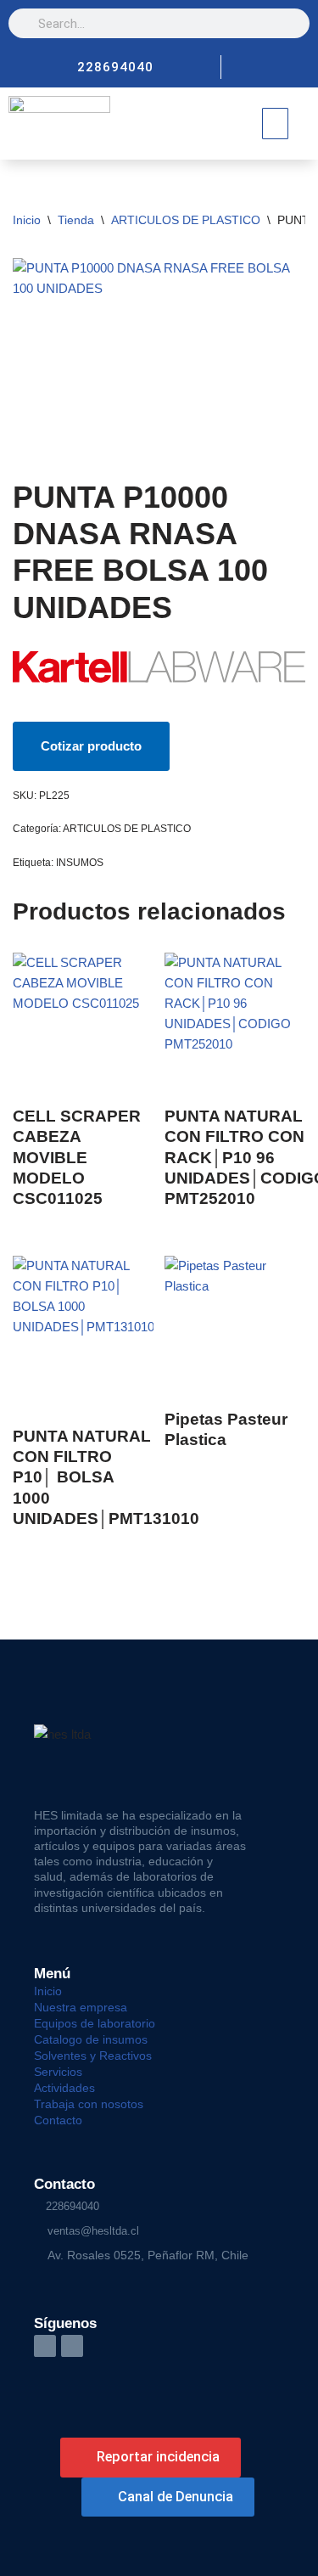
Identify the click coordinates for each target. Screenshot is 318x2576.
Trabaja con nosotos (89, 2104)
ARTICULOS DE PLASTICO (186, 220)
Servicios (58, 2072)
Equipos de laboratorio (95, 2023)
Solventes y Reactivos (93, 2056)
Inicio (27, 220)
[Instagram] (265, 67)
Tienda (76, 220)
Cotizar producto (91, 746)
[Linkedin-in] (45, 2346)
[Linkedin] (293, 67)
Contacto (58, 2120)
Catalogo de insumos (91, 2039)
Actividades (64, 2088)
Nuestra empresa (81, 2007)
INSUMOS (80, 863)
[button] (276, 124)
